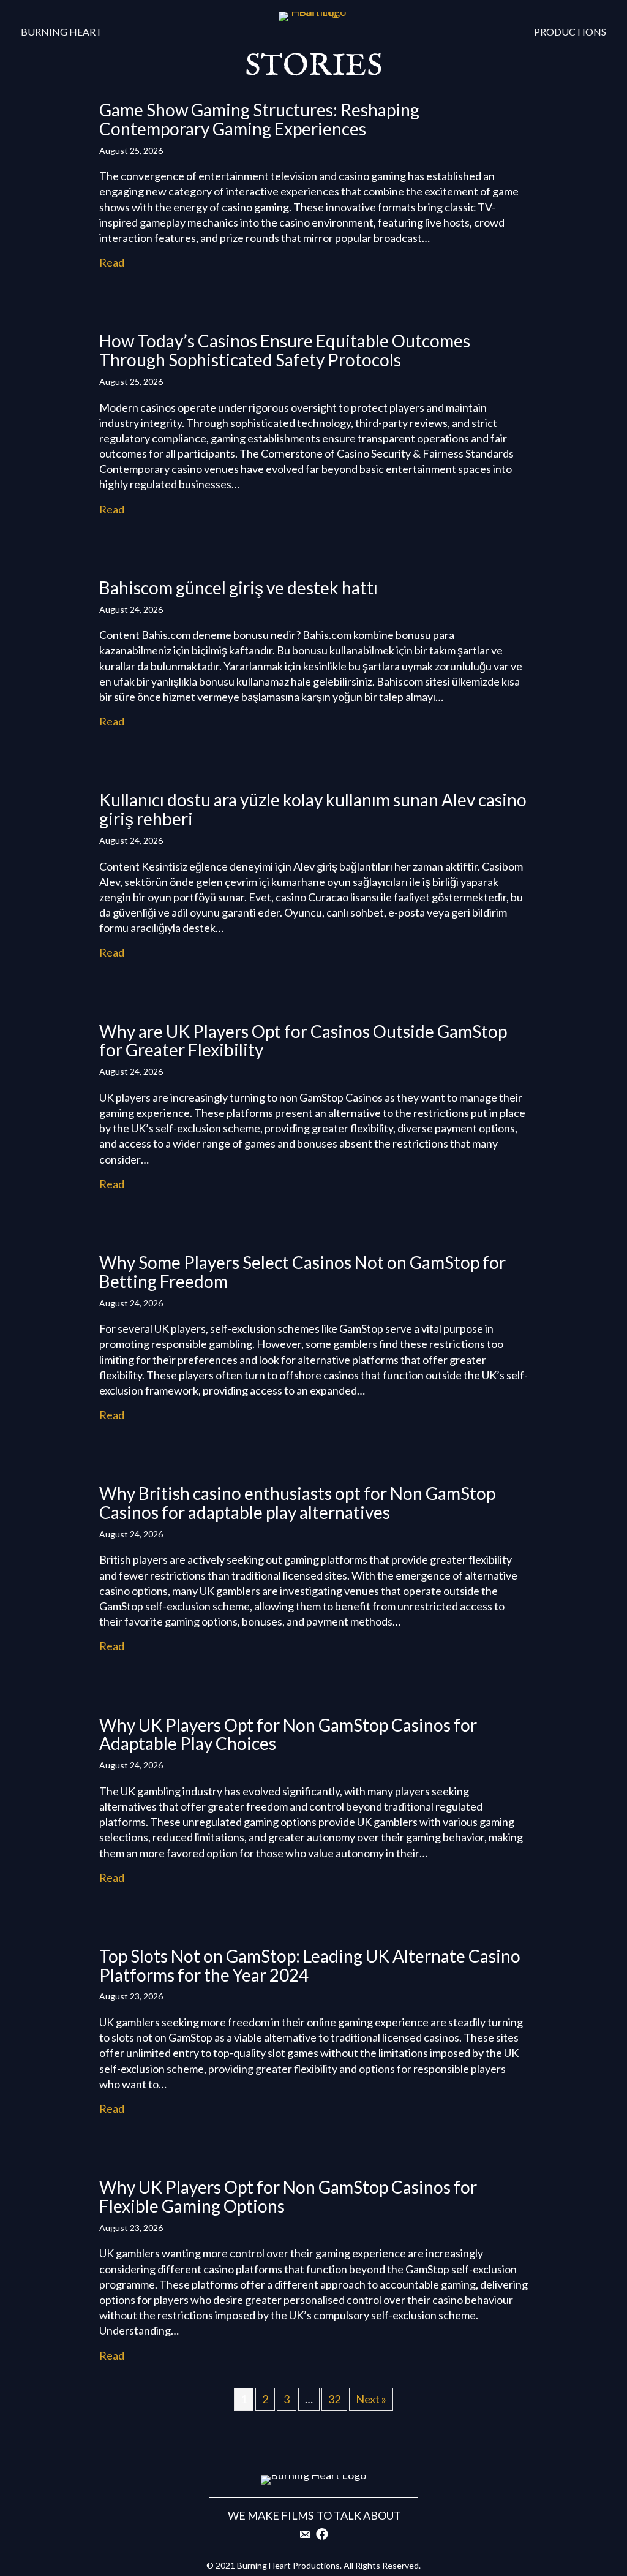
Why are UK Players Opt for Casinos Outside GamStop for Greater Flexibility (303, 1041)
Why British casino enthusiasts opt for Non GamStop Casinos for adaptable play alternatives (297, 1503)
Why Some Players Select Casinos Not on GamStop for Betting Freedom (302, 1272)
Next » (371, 2399)
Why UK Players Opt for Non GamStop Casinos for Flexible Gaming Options (288, 2196)
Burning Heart (62, 32)
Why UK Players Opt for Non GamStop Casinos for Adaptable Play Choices (288, 1734)
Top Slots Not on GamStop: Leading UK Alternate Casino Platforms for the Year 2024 (310, 1965)
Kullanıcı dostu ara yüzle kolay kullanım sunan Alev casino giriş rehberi (313, 809)
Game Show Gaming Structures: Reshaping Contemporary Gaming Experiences (259, 119)
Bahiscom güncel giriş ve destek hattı (238, 588)
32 (334, 2399)
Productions (570, 32)
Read (112, 262)
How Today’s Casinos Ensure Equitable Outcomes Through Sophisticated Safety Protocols (285, 350)
